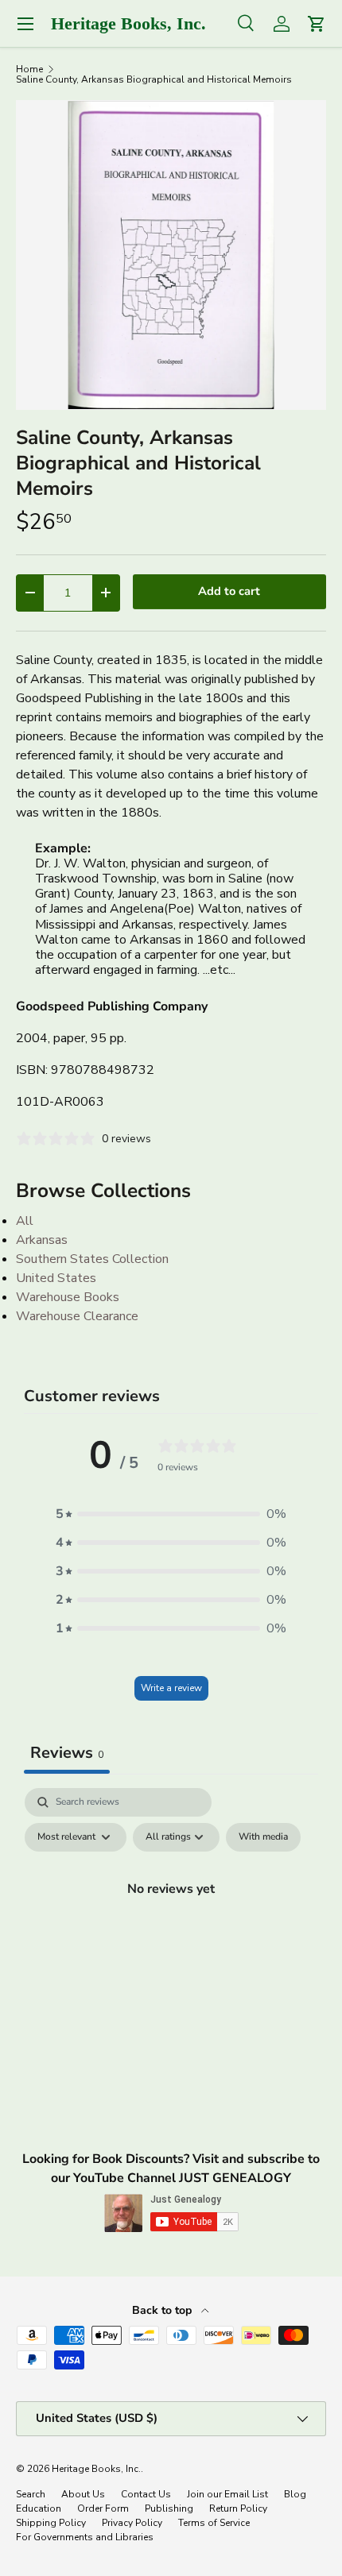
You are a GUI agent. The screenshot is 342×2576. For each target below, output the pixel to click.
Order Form (103, 2508)
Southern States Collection (92, 1259)
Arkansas (42, 1240)
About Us (83, 2494)
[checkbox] (263, 1837)
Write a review (171, 1688)
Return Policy (238, 2508)
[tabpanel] (171, 1925)
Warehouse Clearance (77, 1316)
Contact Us (146, 2494)
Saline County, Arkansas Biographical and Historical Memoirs (154, 79)
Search (31, 2494)
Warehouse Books (68, 1297)
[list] (171, 255)
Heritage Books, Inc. (96, 2469)
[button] (171, 1514)
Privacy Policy (132, 2523)
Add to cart (229, 591)
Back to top (163, 2310)
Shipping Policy (51, 2523)
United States (56, 1278)
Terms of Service (214, 2523)
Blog (295, 2494)
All (25, 1221)
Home (29, 69)
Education (39, 2508)
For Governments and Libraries (85, 2537)
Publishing (169, 2508)
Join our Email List (227, 2494)
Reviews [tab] (67, 1753)
